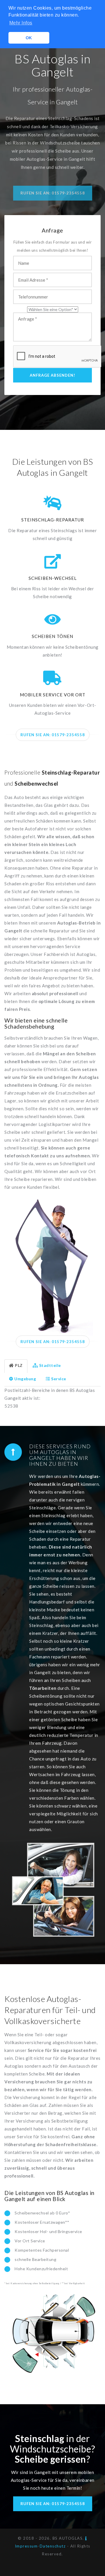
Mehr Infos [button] (21, 23)
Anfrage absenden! (52, 375)
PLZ (19, 1365)
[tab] (16, 1366)
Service (59, 1379)
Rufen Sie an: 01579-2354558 (53, 193)
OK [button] (29, 38)
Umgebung (25, 1379)
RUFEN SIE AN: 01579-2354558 (53, 735)
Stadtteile (50, 1365)
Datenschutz (53, 2546)
